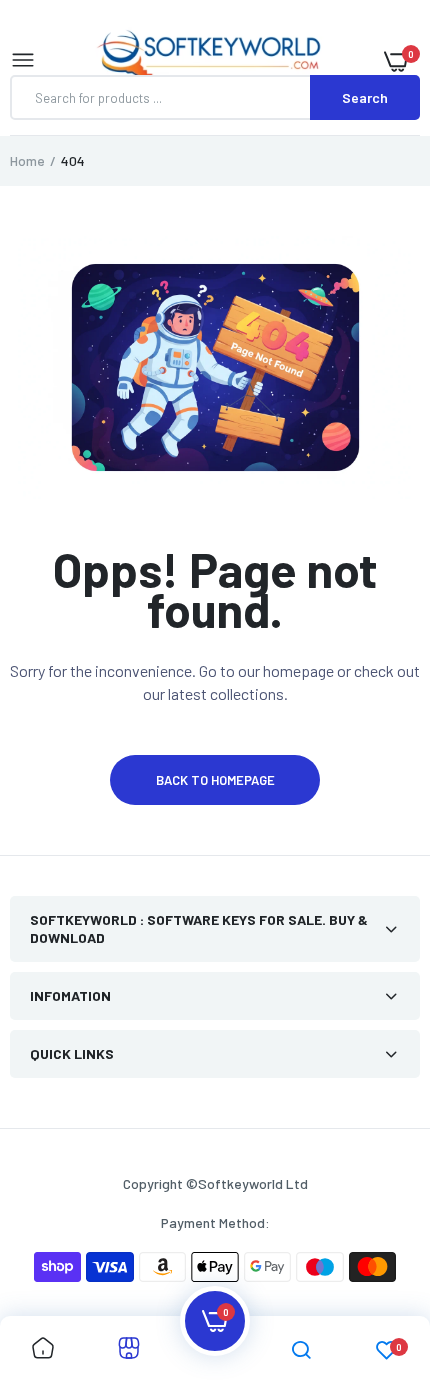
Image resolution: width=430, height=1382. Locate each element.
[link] (43, 1349)
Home (27, 160)
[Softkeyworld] (210, 61)
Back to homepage (215, 780)
